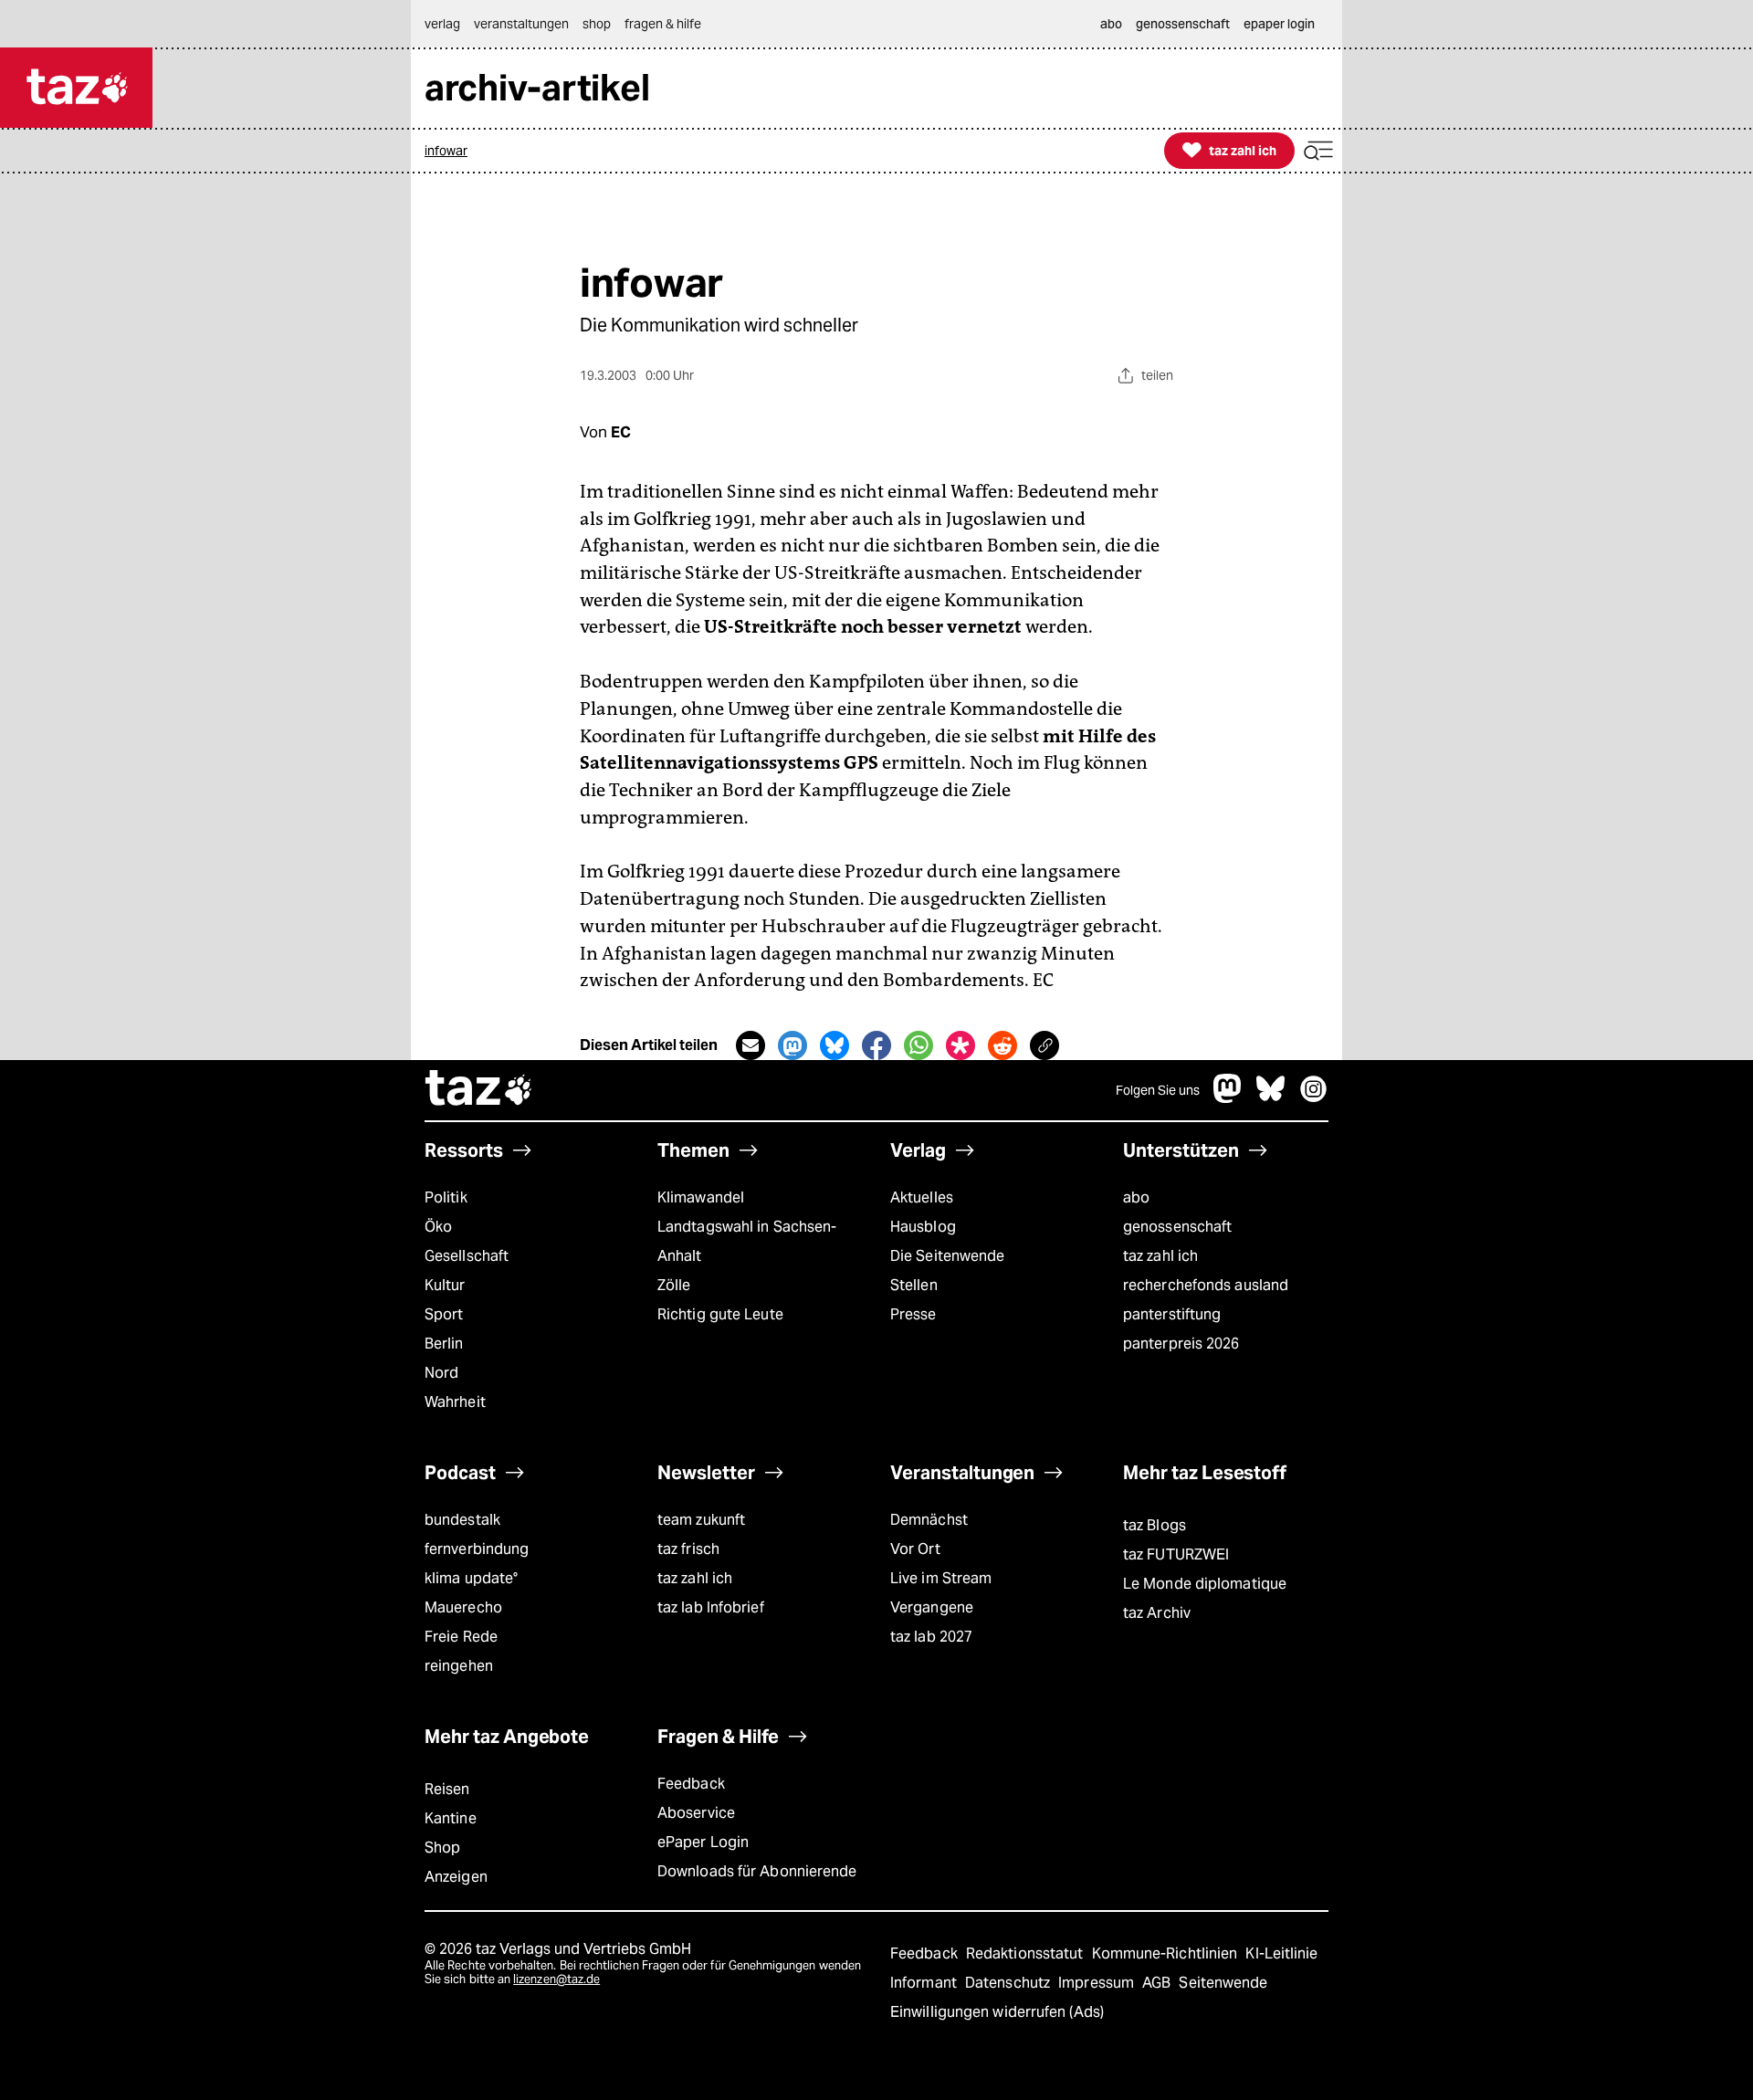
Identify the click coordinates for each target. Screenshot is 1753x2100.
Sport (444, 1314)
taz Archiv (1157, 1613)
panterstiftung (1172, 1314)
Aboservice (696, 1813)
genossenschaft (1177, 1227)
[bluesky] (1271, 1098)
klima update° (471, 1578)
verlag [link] (442, 24)
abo (1136, 1197)
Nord (441, 1373)
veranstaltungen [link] (521, 24)
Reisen (447, 1789)
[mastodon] (1228, 1098)
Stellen (914, 1285)
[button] (1318, 151)
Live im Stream (941, 1578)
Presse (913, 1314)
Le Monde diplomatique (1205, 1584)
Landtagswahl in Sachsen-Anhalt (747, 1241)
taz (479, 1090)
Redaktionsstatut (1027, 1953)
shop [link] (597, 24)
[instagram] (1314, 1098)
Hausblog (923, 1227)
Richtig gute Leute (720, 1314)
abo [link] (1111, 24)
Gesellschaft (467, 1256)
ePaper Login (703, 1842)
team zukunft (701, 1520)
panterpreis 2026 (1181, 1344)
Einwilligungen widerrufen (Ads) (997, 2012)
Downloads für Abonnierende (757, 1871)
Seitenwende (1223, 1983)
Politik (446, 1197)
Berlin (444, 1344)
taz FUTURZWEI (1176, 1554)
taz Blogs (1155, 1525)
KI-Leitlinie (1281, 1953)
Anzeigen (456, 1877)
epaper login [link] (1279, 24)
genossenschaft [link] (1183, 24)
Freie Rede (461, 1637)
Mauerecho (463, 1607)
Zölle (674, 1285)
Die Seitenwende (947, 1256)
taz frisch (688, 1549)
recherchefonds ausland (1206, 1285)
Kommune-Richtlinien (1167, 1953)
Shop (442, 1848)
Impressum (1098, 1983)
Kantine (451, 1818)
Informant (925, 1983)
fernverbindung (477, 1549)
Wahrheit (455, 1402)
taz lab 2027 (931, 1637)
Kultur (445, 1285)
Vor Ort (915, 1549)
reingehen (459, 1666)
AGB (1158, 1983)
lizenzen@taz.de (556, 1979)
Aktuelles (922, 1197)
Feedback (691, 1784)
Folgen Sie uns (1158, 1090)
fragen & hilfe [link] (663, 24)
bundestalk (462, 1520)
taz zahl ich (1160, 1256)
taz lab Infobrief (711, 1607)
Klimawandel (701, 1197)
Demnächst (929, 1520)
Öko (438, 1227)
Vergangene (932, 1607)
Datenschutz (1009, 1983)
